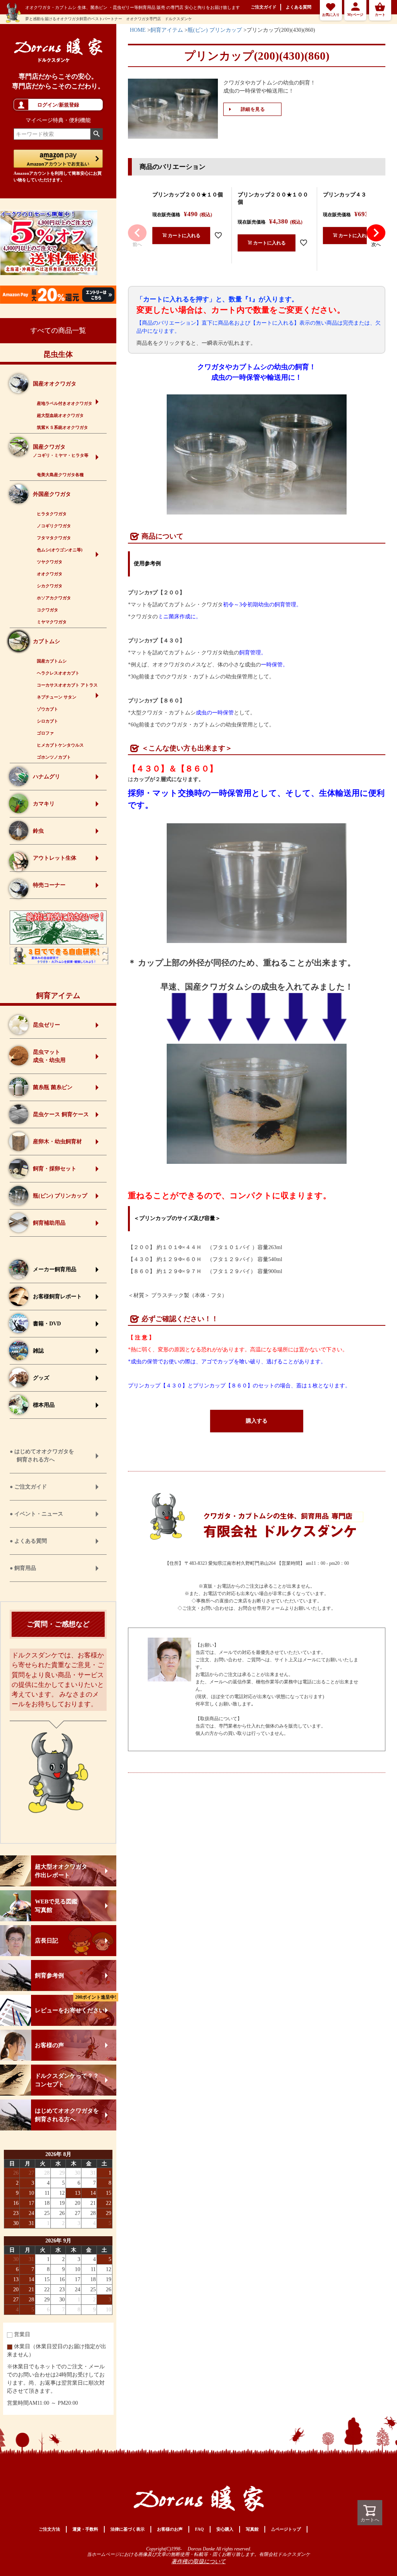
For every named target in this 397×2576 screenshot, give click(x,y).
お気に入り (331, 15)
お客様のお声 (170, 2529)
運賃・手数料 (85, 2529)
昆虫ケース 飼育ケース (61, 1114)
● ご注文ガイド (28, 1487)
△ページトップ (286, 2529)
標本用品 (44, 1405)
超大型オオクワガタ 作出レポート (61, 1871)
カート (380, 15)
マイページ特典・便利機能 (58, 120)
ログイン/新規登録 (58, 105)
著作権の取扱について (198, 2562)
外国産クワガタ (52, 494)
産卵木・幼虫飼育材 (57, 1142)
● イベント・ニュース (36, 1514)
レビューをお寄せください (76, 2004)
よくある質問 (299, 7)
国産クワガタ (61, 451)
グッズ (41, 1378)
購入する (257, 1421)
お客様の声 (49, 2045)
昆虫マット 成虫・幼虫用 (49, 1056)
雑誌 (38, 1351)
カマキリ (44, 804)
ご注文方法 (49, 2529)
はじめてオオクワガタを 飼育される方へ (67, 2115)
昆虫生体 (58, 354)
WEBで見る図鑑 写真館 (56, 1906)
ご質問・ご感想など (58, 1624)
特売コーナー (49, 885)
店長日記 (47, 1941)
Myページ (355, 15)
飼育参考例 (49, 1975)
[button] (137, 233)
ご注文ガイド (264, 7)
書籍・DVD (47, 1324)
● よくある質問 (28, 1541)
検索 (96, 134)
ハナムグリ (47, 777)
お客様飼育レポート (57, 1297)
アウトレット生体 (55, 858)
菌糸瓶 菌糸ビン (53, 1087)
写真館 (252, 2529)
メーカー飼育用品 (55, 1269)
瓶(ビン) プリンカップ (60, 1196)
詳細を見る (253, 109)
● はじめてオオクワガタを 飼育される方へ (42, 1456)
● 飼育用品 (23, 1568)
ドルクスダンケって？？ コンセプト (67, 2080)
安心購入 (225, 2529)
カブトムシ (47, 641)
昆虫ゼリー (47, 1025)
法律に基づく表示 (128, 2529)
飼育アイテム (58, 995)
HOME (138, 30)
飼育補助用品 (49, 1223)
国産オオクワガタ (55, 384)
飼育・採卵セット (55, 1169)
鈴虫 (38, 831)
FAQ (199, 2529)
